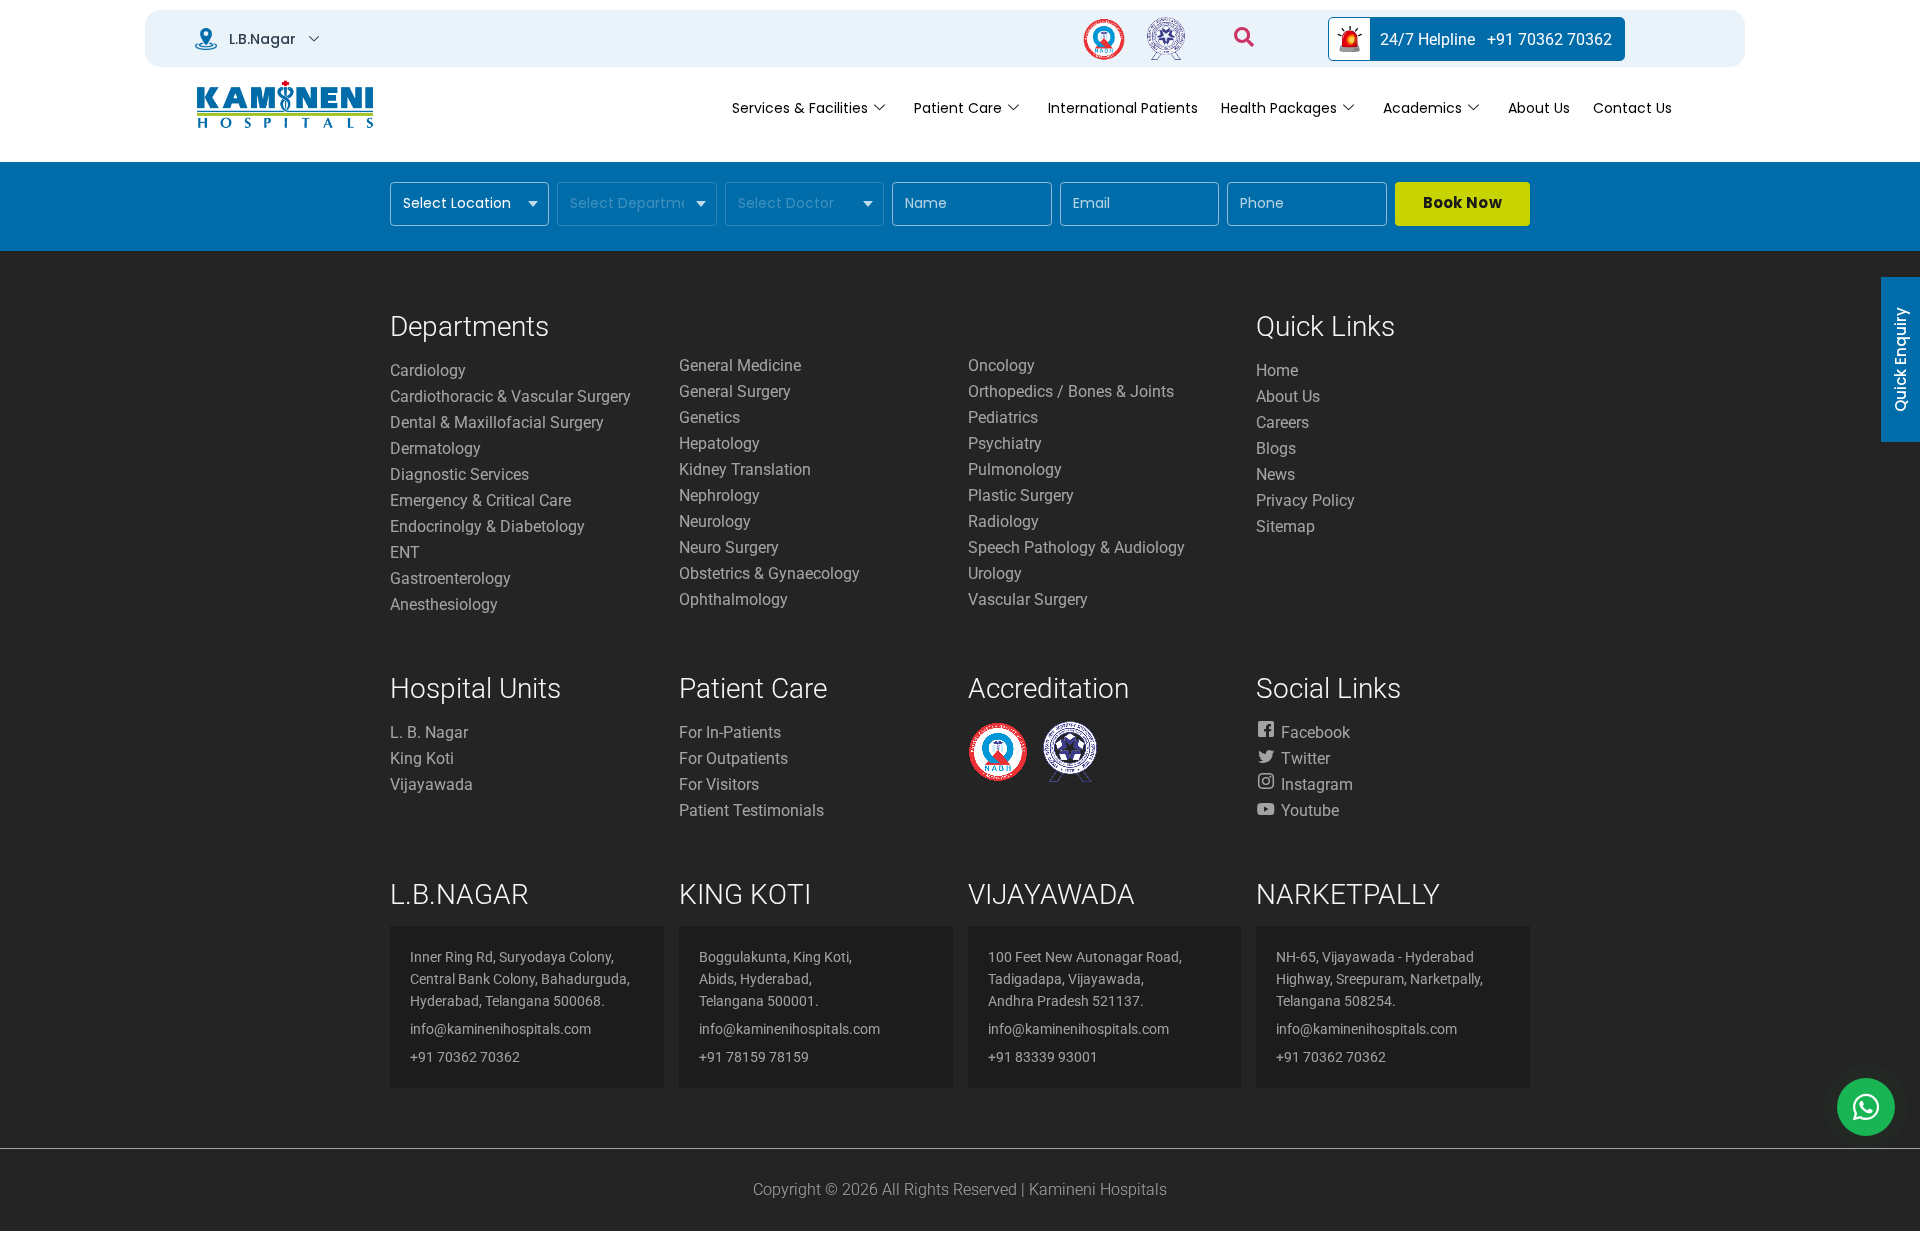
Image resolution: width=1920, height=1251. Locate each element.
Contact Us (1632, 108)
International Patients (1123, 108)
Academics (1422, 108)
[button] (1244, 39)
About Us (1539, 108)
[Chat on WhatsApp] (1866, 1107)
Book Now (1462, 202)
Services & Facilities (800, 108)
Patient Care (958, 108)
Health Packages (1279, 108)
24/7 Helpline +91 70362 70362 (1496, 39)
